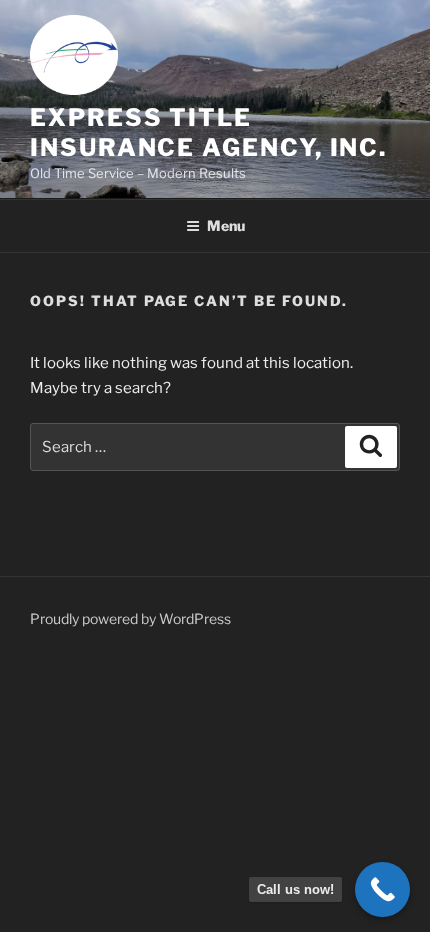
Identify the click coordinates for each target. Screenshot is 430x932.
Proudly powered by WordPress (130, 618)
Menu (226, 225)
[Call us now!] (382, 889)
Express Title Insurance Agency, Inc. (208, 132)
